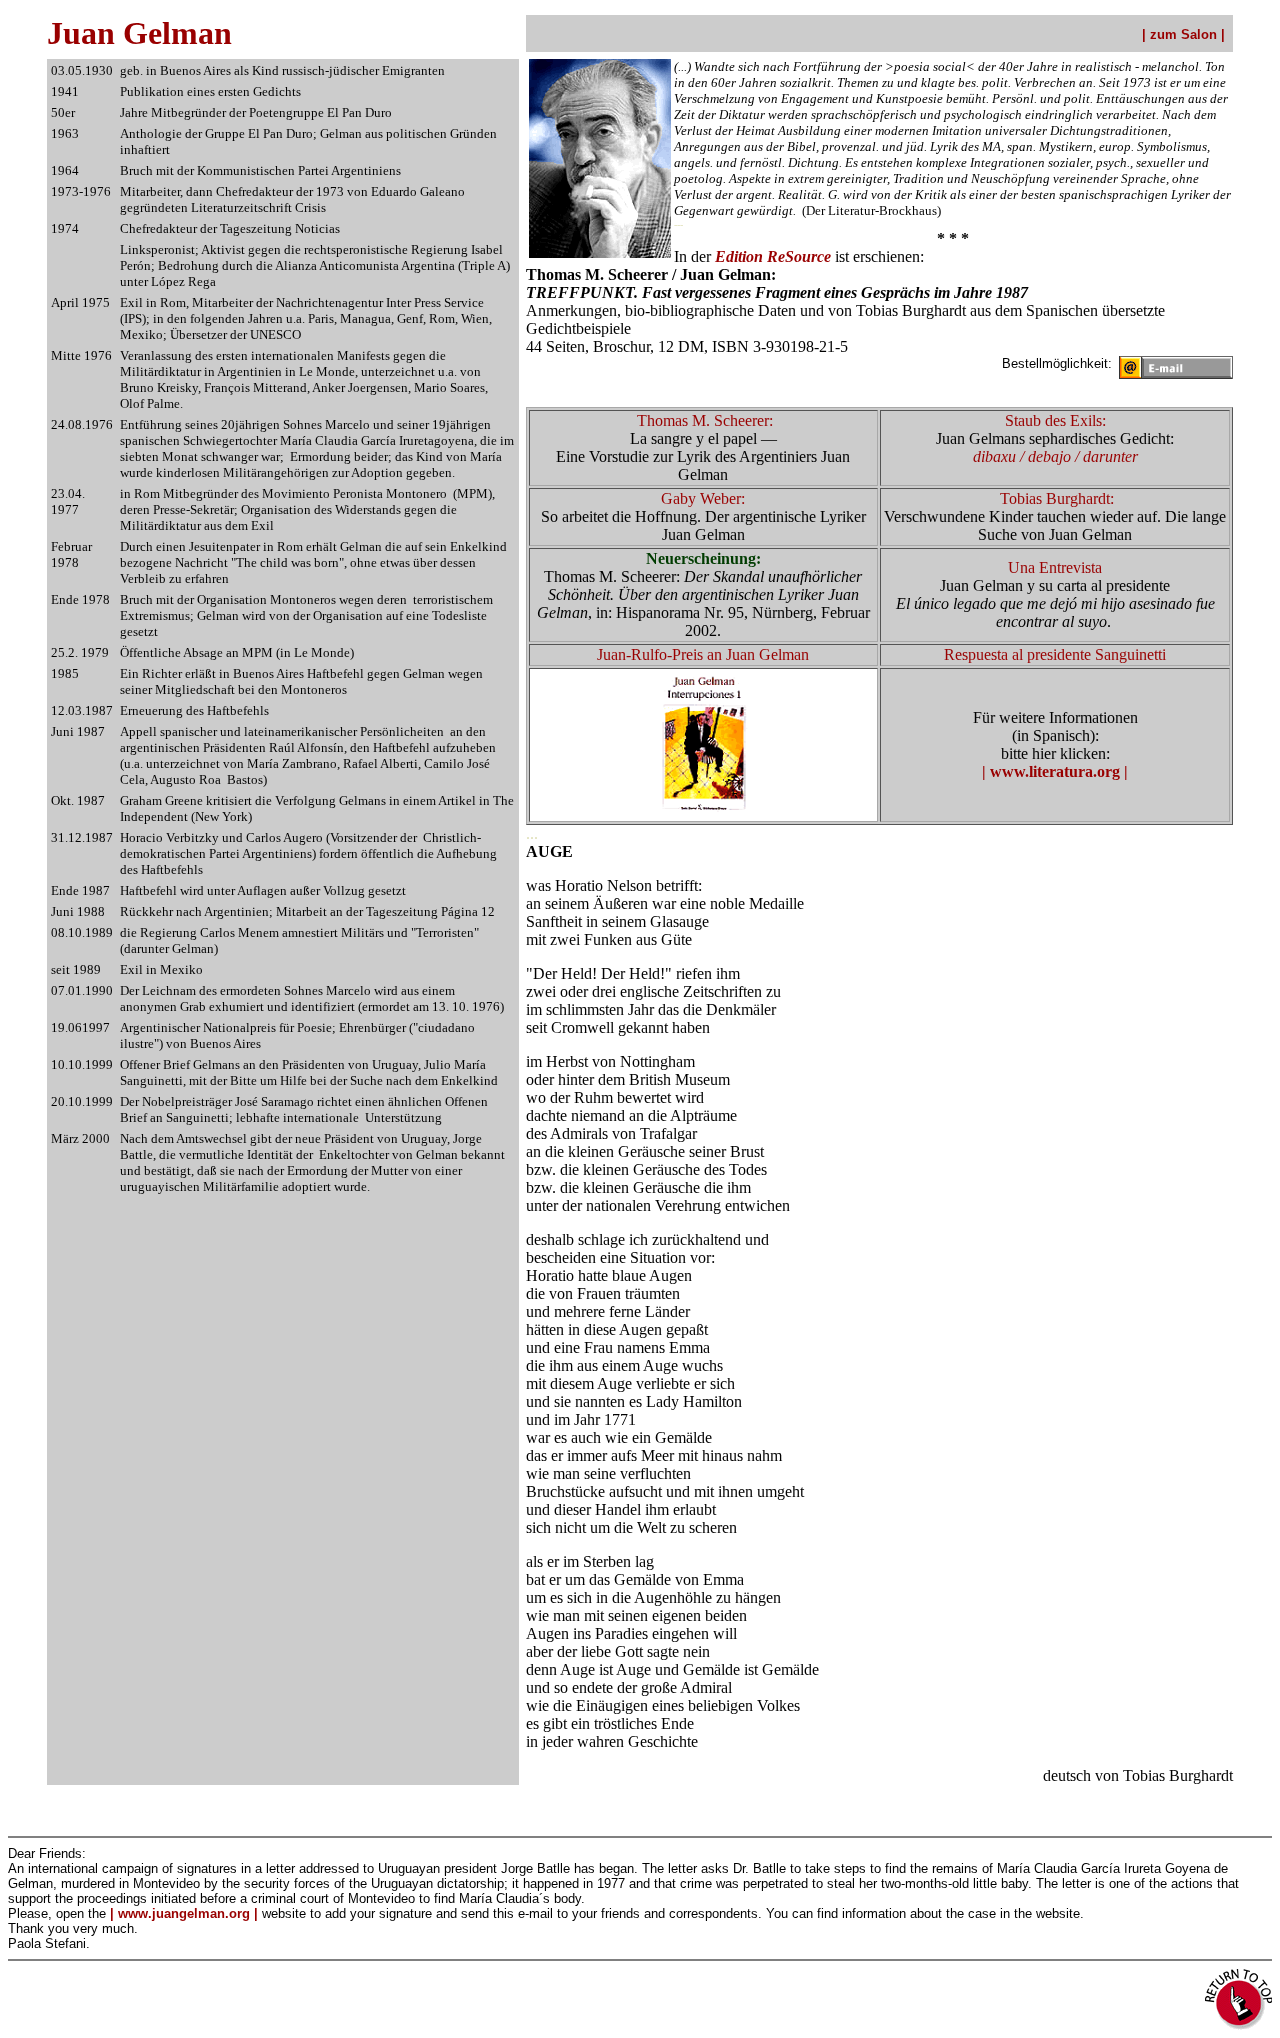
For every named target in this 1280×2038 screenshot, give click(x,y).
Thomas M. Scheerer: (705, 420)
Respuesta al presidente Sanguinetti (1055, 654)
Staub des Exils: (1055, 420)
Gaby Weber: (703, 498)
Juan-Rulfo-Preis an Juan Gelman (703, 654)
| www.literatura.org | (1055, 771)
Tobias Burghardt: (1057, 498)
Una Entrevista (1055, 567)
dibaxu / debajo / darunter (1055, 456)
